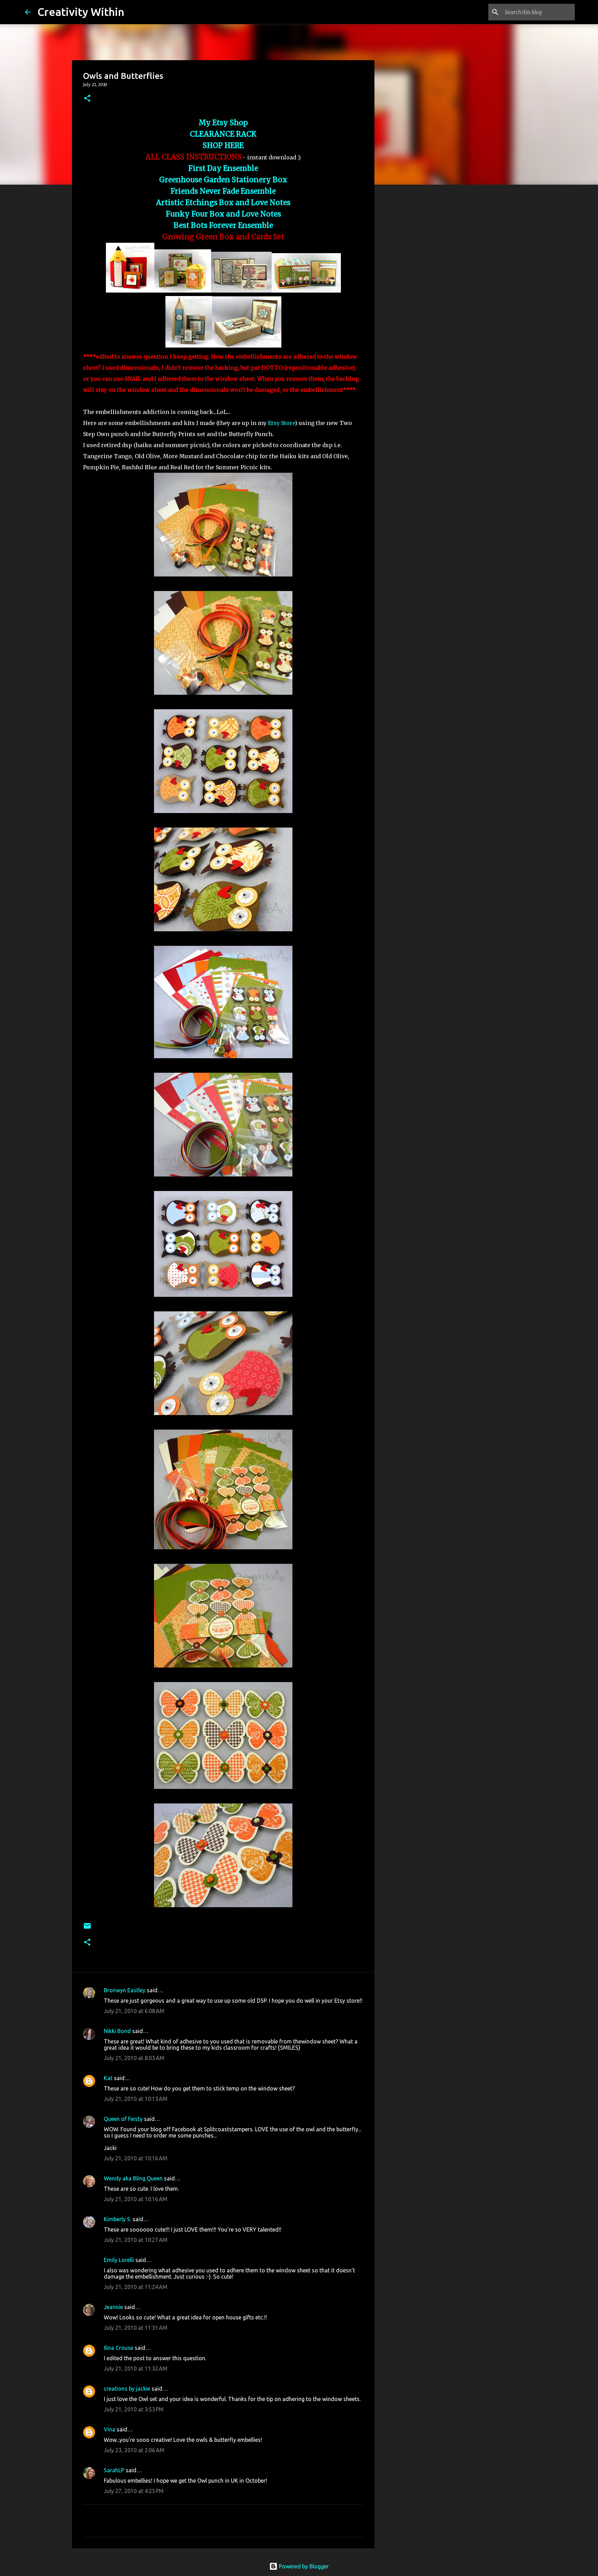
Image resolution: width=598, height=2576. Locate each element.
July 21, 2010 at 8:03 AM (134, 2058)
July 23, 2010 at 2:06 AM (134, 2450)
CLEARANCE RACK (223, 134)
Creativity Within (81, 12)
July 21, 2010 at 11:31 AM (136, 2328)
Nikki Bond (117, 2031)
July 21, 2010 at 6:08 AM (134, 2011)
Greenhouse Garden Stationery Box (223, 180)
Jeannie (113, 2307)
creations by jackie (127, 2389)
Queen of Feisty (123, 2119)
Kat (108, 2078)
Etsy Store (281, 423)
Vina (110, 2429)
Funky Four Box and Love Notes (223, 214)
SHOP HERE (223, 146)
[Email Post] (87, 1928)
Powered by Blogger (303, 2566)
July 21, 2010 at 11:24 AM (136, 2287)
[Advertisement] (410, 299)
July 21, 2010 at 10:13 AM (136, 2099)
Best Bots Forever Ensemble (223, 225)
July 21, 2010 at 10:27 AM (136, 2240)
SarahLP (114, 2470)
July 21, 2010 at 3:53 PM (134, 2409)
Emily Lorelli (119, 2260)
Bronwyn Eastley (125, 1990)
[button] (87, 99)
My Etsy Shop (223, 123)
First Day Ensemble (223, 168)
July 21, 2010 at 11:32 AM (136, 2369)
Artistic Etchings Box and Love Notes (223, 203)
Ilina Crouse (119, 2348)
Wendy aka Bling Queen (133, 2178)
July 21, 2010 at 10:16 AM (136, 2158)
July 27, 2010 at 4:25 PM (134, 2491)
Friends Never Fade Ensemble (223, 191)
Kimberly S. (117, 2219)
